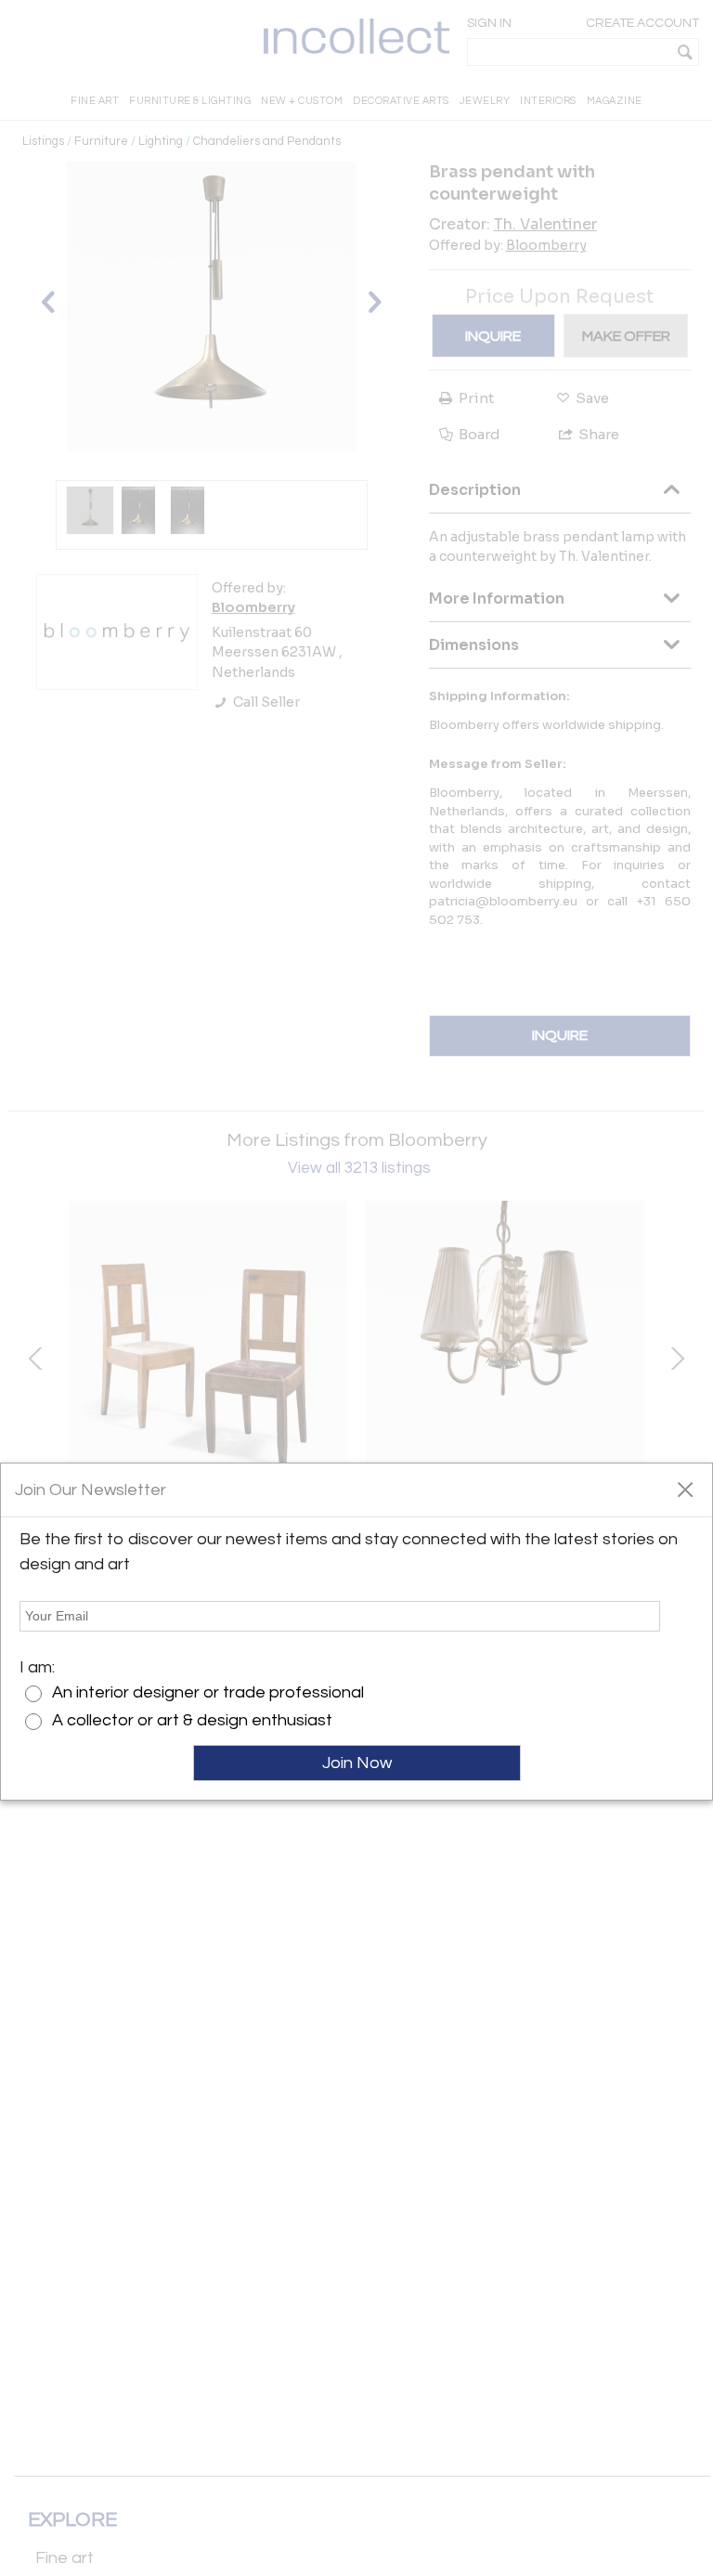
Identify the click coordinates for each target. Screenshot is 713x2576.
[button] (685, 1489)
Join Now (357, 1763)
